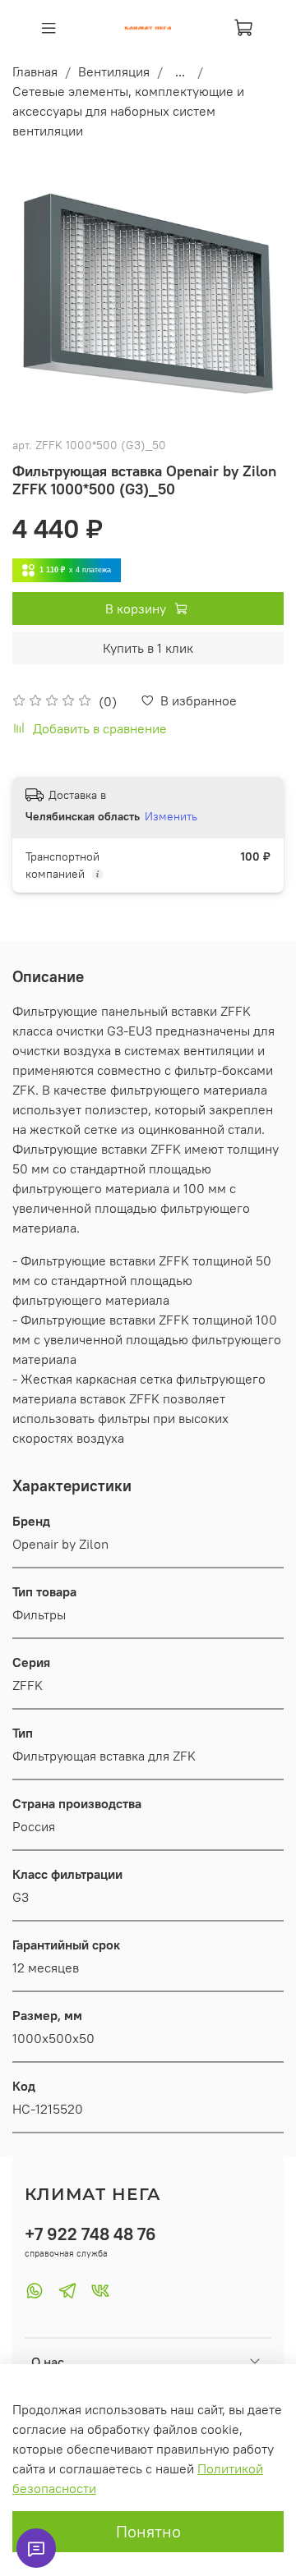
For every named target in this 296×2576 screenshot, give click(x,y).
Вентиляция (114, 71)
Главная (35, 71)
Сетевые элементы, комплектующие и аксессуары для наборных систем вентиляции (128, 111)
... (180, 71)
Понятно (148, 2531)
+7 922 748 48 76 (90, 2234)
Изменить (171, 816)
